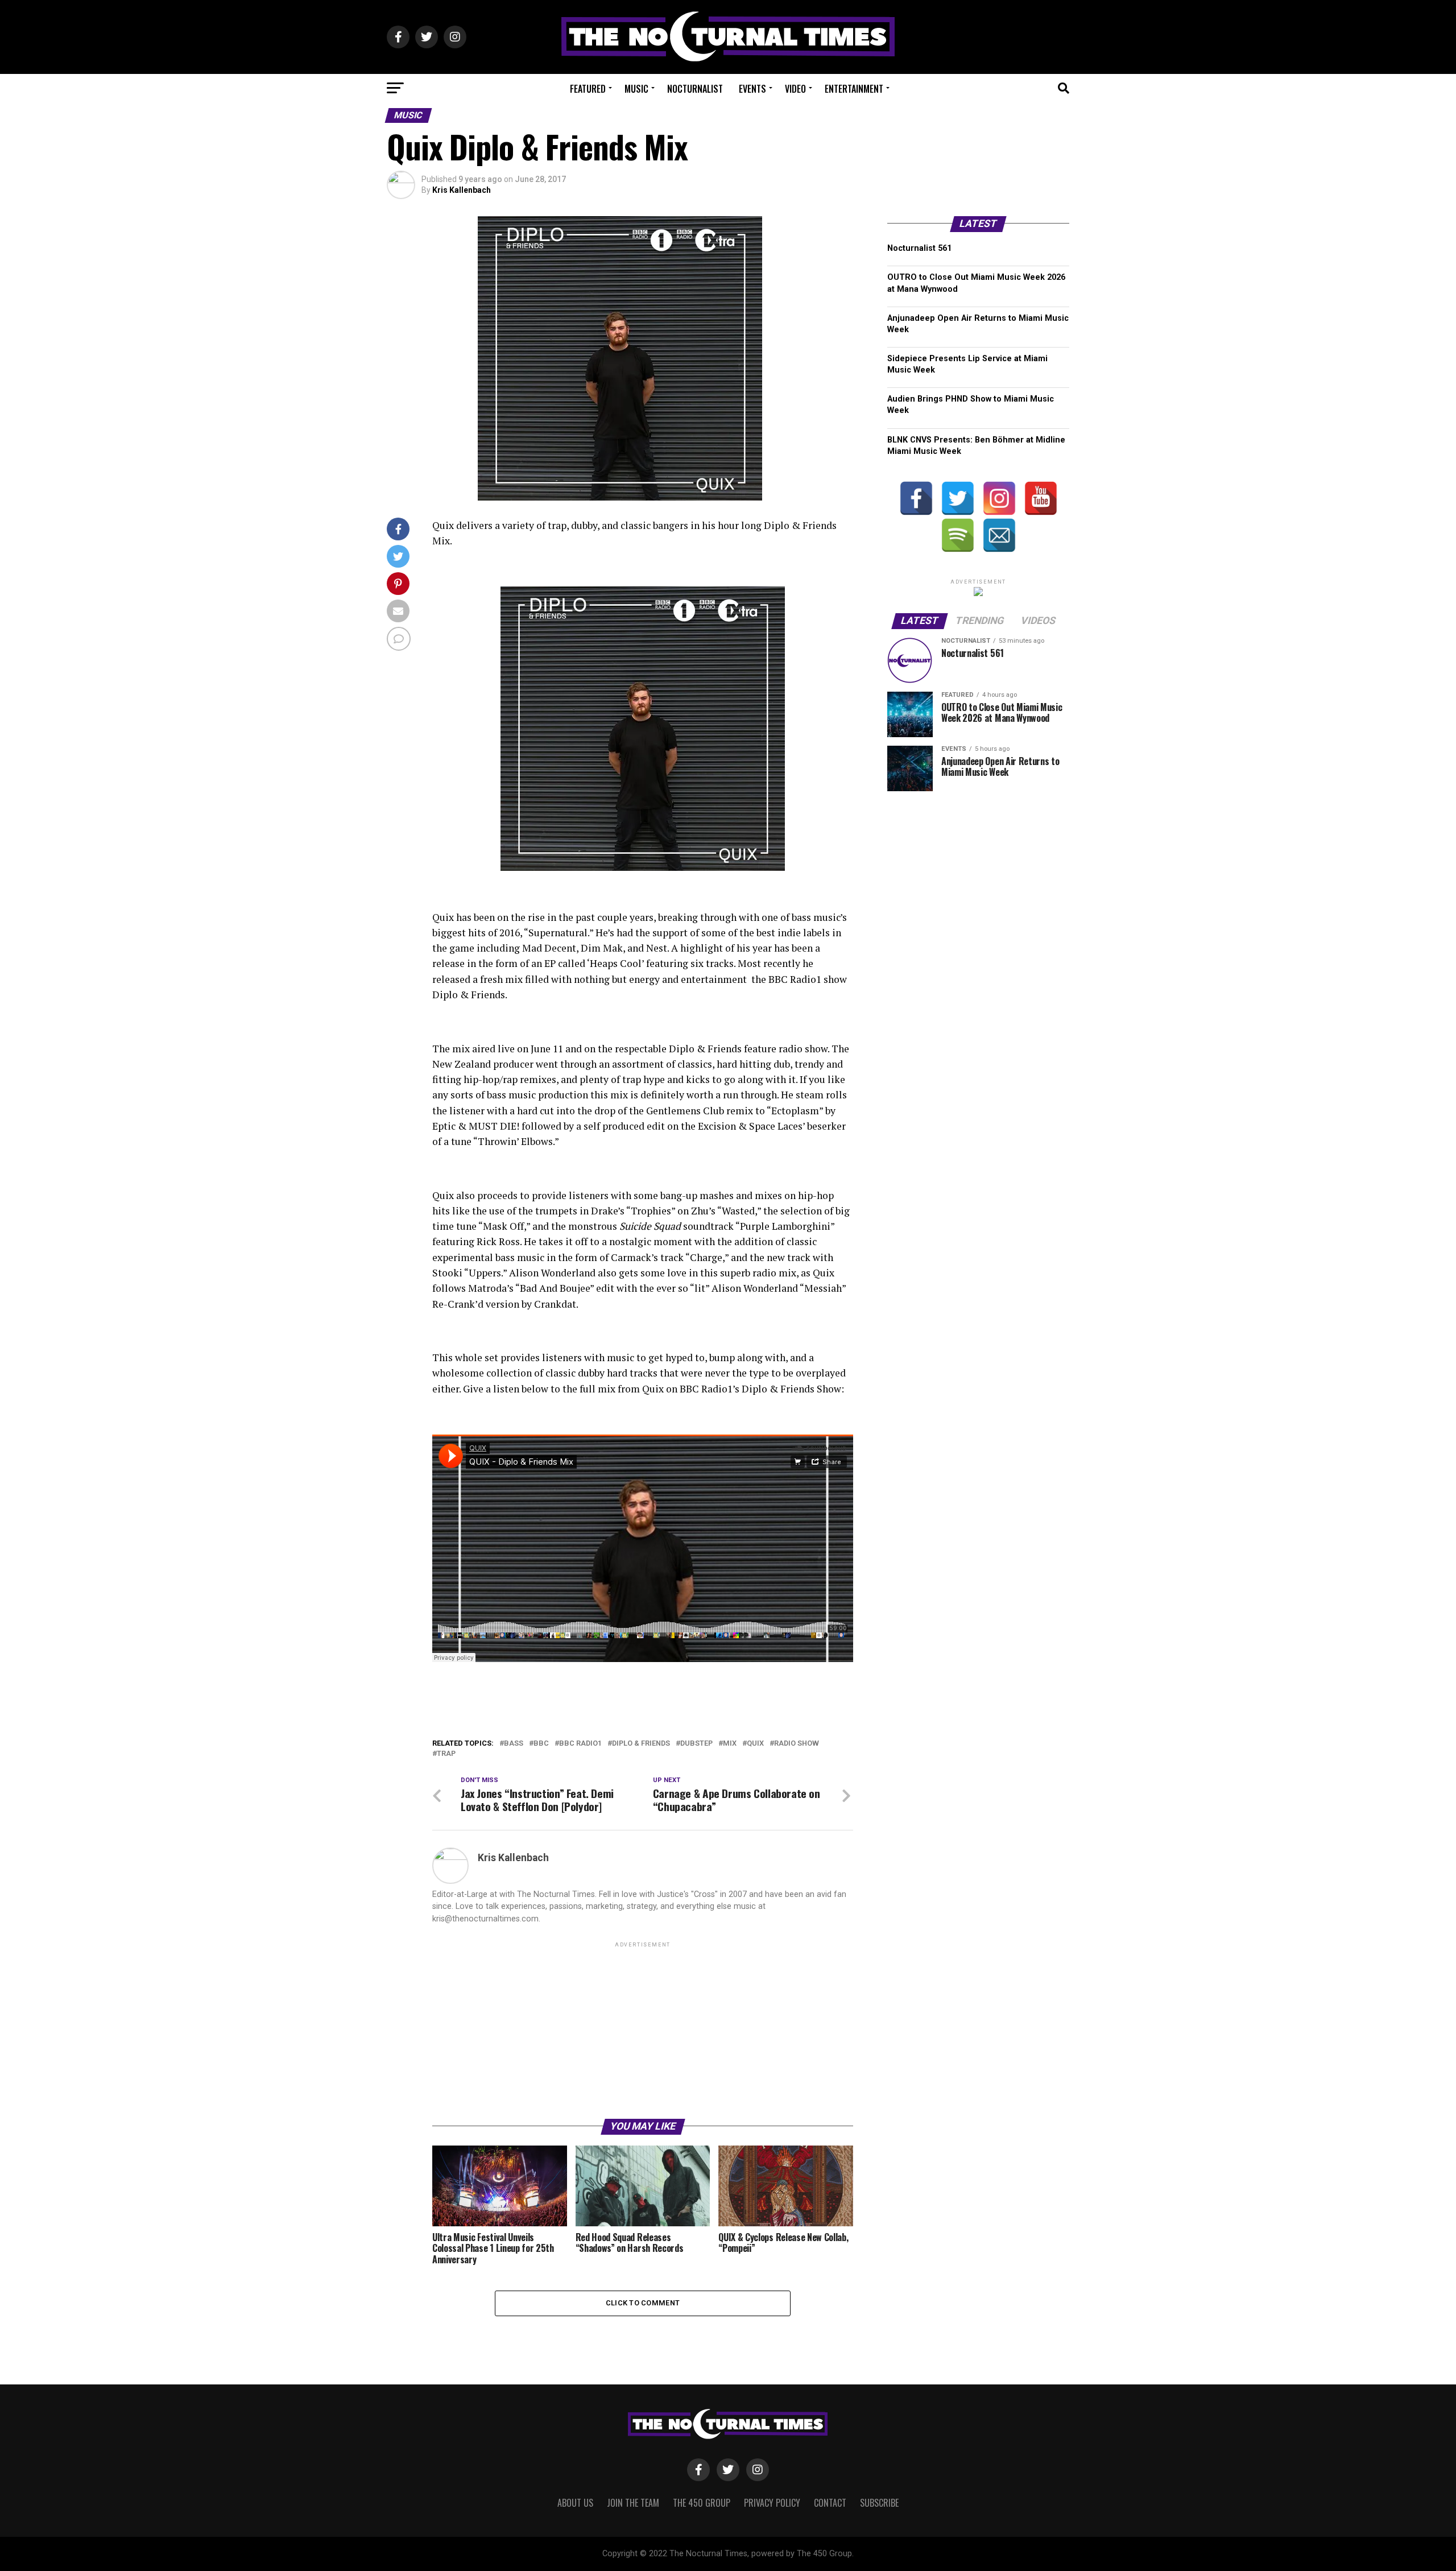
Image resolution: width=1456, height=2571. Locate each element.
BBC (541, 1744)
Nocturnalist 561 (919, 248)
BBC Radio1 (580, 1744)
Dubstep (696, 1744)
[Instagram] (999, 498)
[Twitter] (958, 498)
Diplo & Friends (641, 1744)
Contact (830, 2503)
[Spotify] (958, 535)
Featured (588, 89)
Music (636, 89)
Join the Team (633, 2503)
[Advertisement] (643, 2029)
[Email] (999, 535)
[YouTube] (1041, 498)
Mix (730, 1744)
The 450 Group (702, 2503)
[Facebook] (916, 498)
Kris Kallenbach (462, 190)
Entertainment (854, 89)
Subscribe (879, 2503)
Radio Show (797, 1744)
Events (752, 89)
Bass (514, 1744)
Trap (446, 1754)
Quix (755, 1744)
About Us (575, 2503)
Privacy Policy (772, 2503)
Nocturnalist (695, 89)
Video (795, 89)
